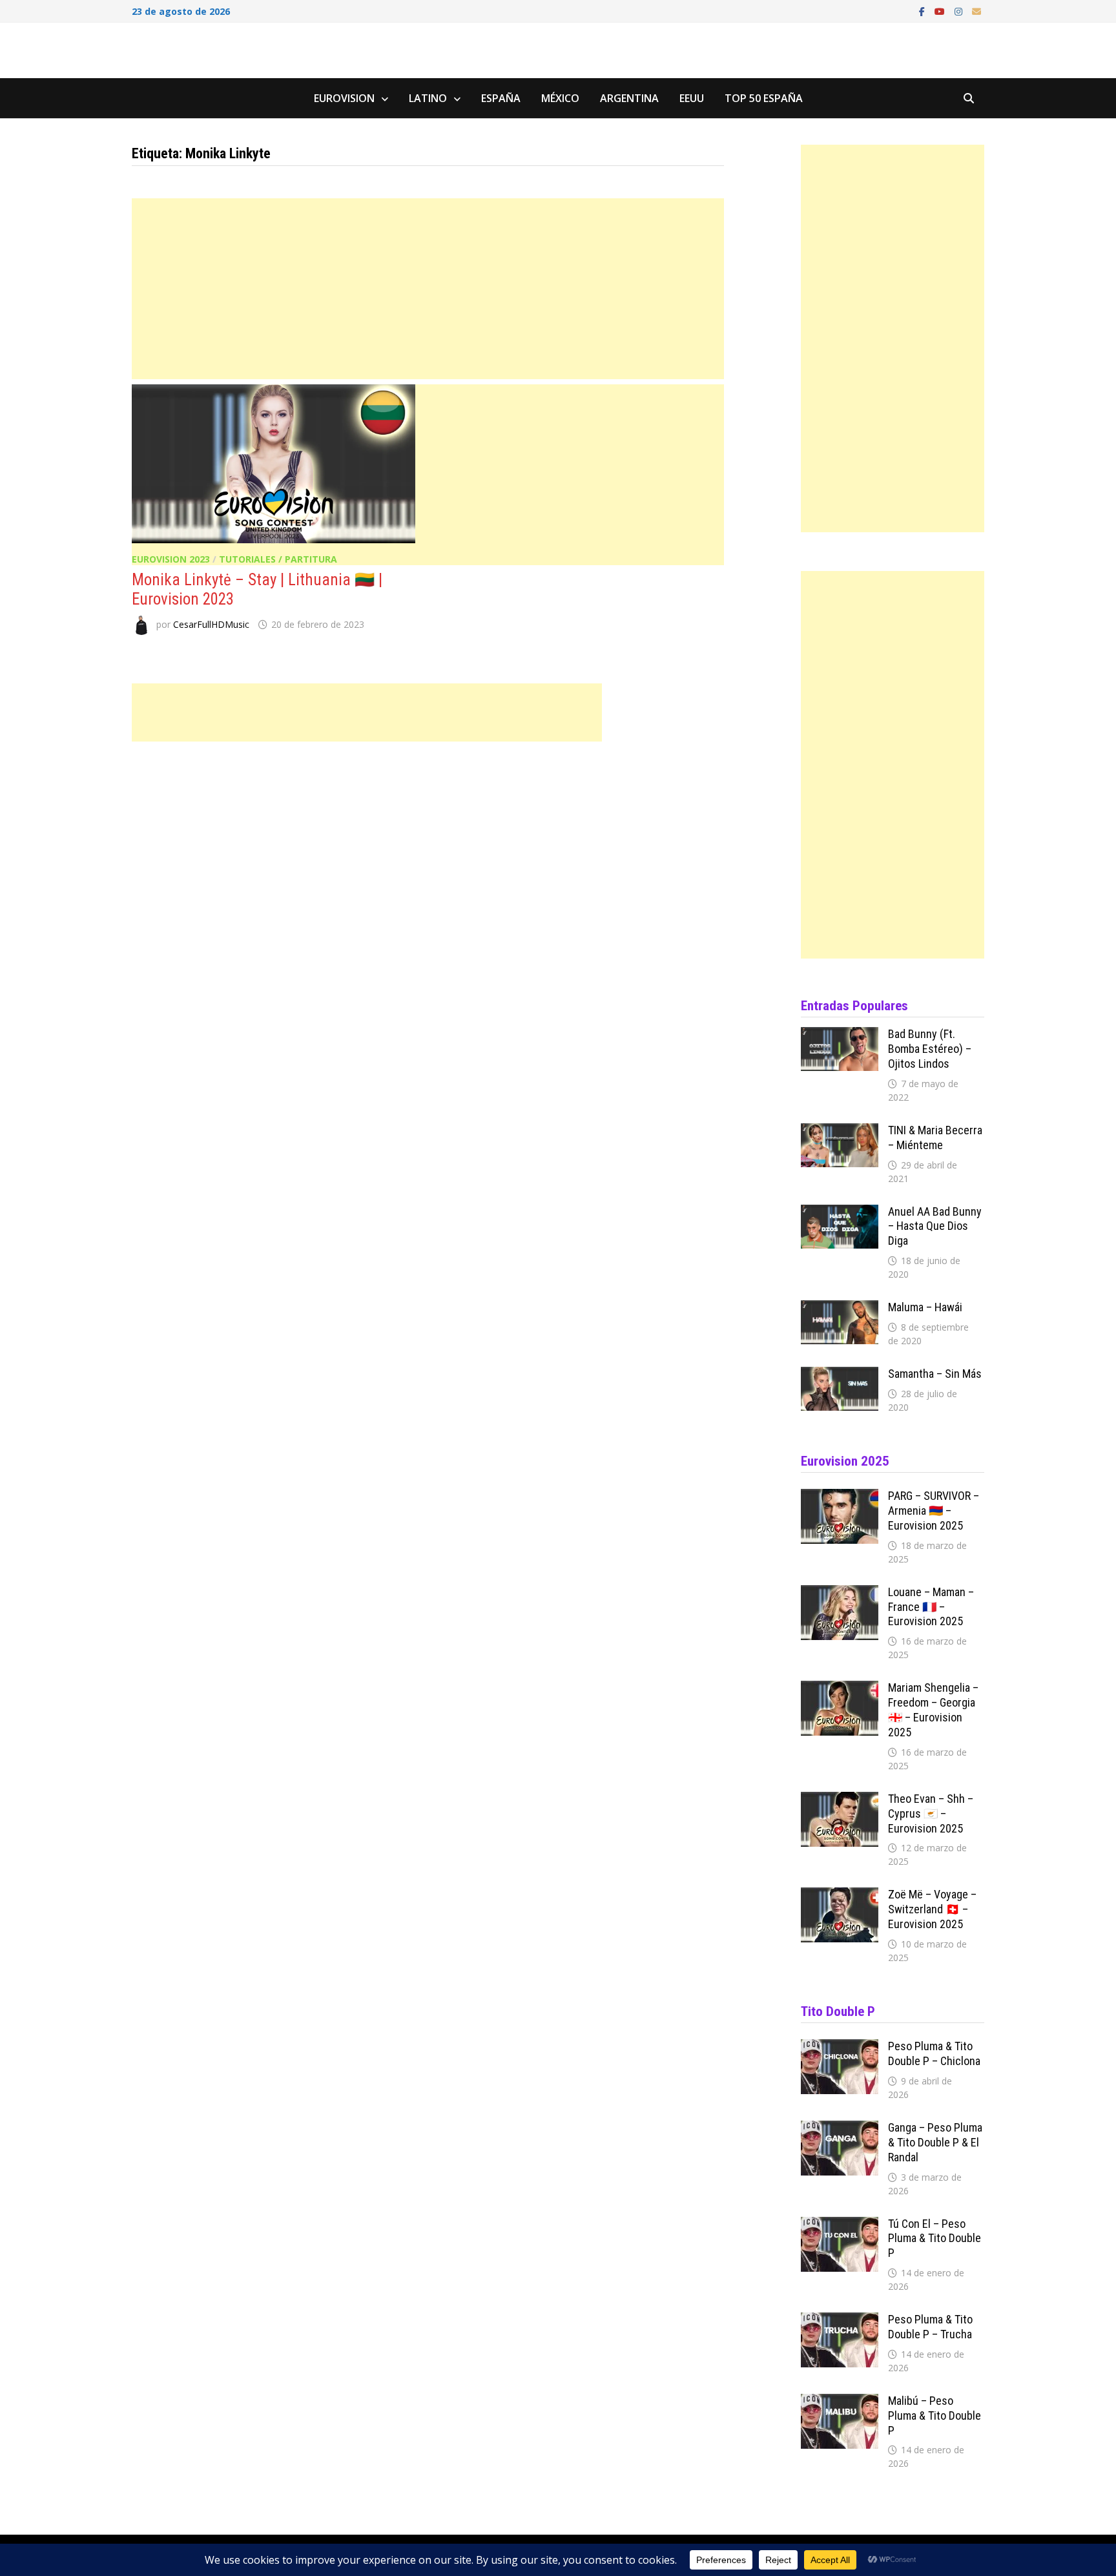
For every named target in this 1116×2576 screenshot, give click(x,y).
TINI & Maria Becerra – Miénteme (935, 1137)
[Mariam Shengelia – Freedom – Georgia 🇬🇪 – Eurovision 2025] (840, 1689)
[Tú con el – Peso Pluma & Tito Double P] (840, 2225)
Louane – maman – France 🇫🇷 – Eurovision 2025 (931, 1607)
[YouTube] (941, 10)
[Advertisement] (428, 289)
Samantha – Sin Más (935, 1374)
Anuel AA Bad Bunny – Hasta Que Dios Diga (935, 1226)
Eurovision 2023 (171, 559)
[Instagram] (960, 10)
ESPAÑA (501, 98)
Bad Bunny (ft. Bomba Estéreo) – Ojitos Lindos (930, 1049)
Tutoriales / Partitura (278, 559)
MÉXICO (560, 98)
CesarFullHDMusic (211, 624)
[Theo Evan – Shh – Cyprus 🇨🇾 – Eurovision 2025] (840, 1800)
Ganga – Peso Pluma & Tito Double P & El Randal (935, 2142)
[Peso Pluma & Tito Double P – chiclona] (840, 2048)
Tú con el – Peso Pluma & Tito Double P (935, 2238)
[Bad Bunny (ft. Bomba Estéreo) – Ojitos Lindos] (840, 1035)
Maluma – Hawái (925, 1307)
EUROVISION (344, 98)
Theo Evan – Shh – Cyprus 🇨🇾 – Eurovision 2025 (931, 1813)
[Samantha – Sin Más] (840, 1375)
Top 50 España (764, 98)
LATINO (428, 98)
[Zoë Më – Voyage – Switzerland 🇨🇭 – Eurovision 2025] (840, 1896)
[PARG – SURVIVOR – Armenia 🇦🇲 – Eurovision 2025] (840, 1497)
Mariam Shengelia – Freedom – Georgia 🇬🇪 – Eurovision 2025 (933, 1710)
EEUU (692, 98)
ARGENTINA (629, 98)
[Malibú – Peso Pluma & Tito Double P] (840, 2402)
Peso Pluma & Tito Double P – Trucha (930, 2327)
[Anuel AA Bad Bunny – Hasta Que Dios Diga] (840, 1213)
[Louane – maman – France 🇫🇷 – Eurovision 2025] (840, 1594)
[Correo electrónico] (976, 10)
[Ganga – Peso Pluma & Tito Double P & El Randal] (840, 2129)
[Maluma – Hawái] (840, 1309)
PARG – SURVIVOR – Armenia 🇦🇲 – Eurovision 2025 (934, 1511)
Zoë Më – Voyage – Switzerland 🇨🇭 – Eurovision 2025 (932, 1909)
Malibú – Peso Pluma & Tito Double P (935, 2415)
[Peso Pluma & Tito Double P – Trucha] (840, 2321)
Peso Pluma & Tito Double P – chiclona (934, 2053)
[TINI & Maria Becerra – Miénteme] (840, 1132)
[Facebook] (924, 10)
